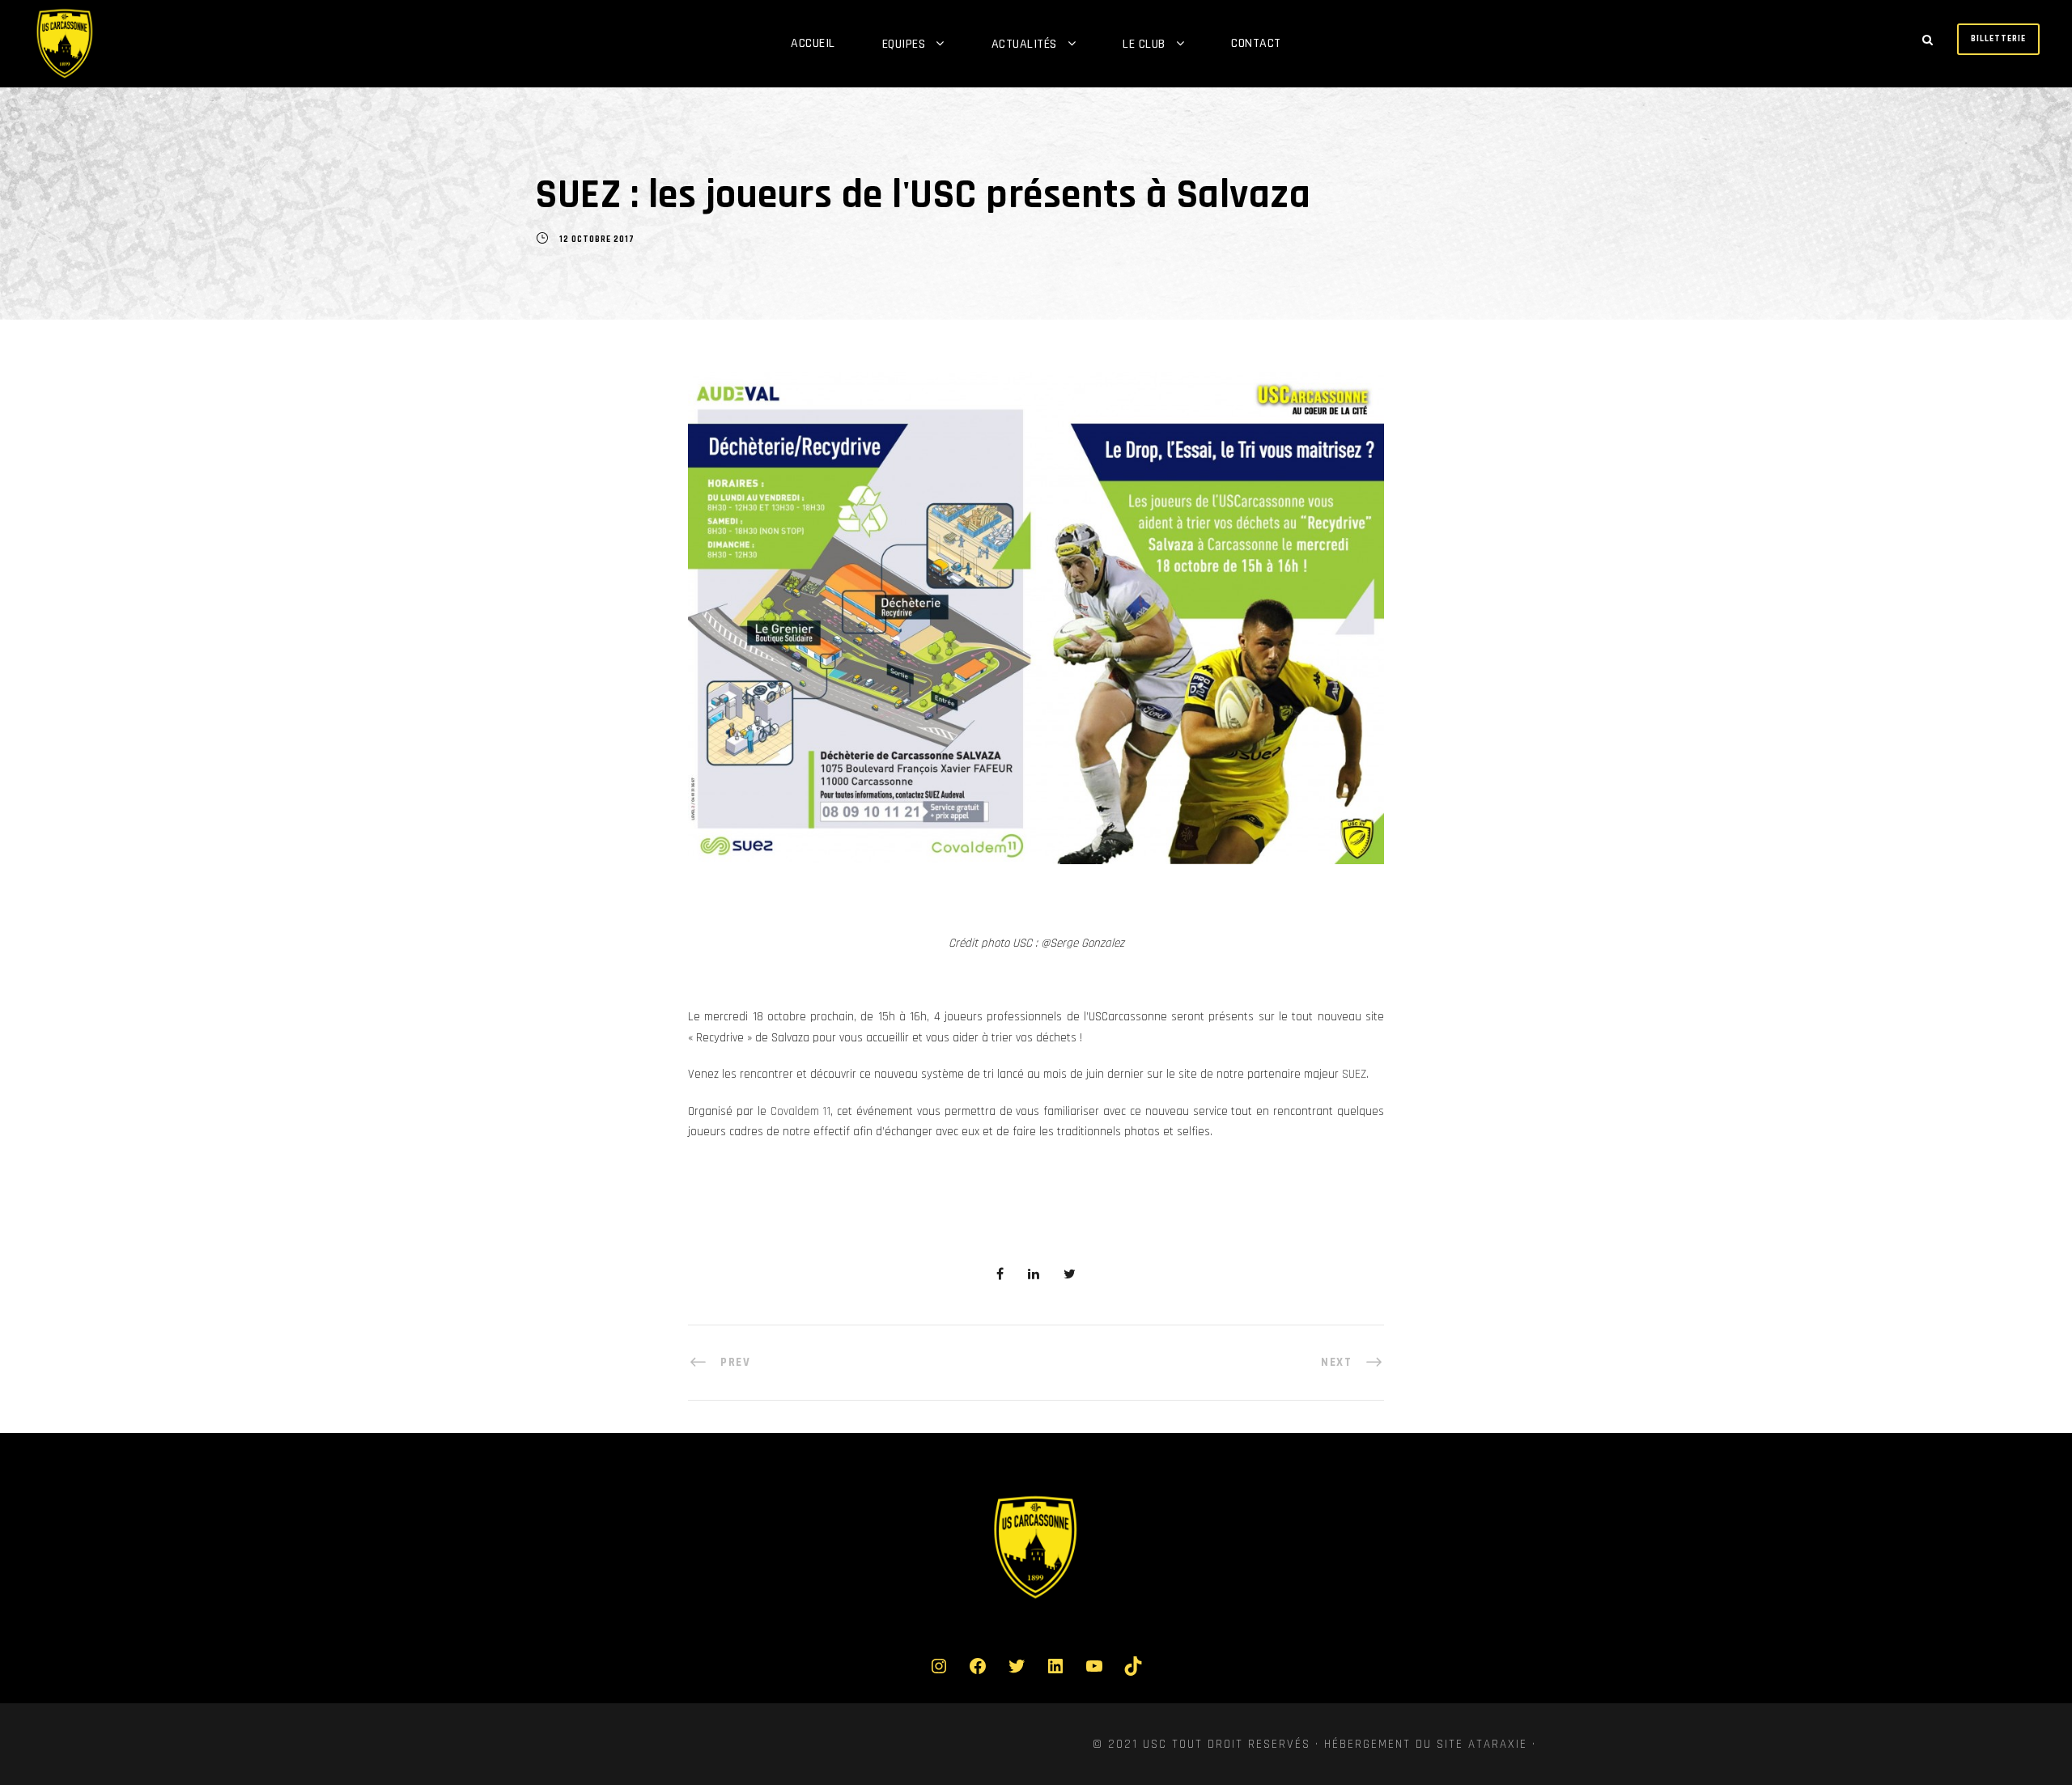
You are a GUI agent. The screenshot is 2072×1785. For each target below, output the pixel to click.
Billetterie (1998, 39)
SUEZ (1354, 1074)
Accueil (813, 43)
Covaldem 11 (801, 1111)
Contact (1256, 43)
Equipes (904, 44)
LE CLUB (1144, 44)
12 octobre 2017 (597, 240)
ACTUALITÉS (1024, 44)
